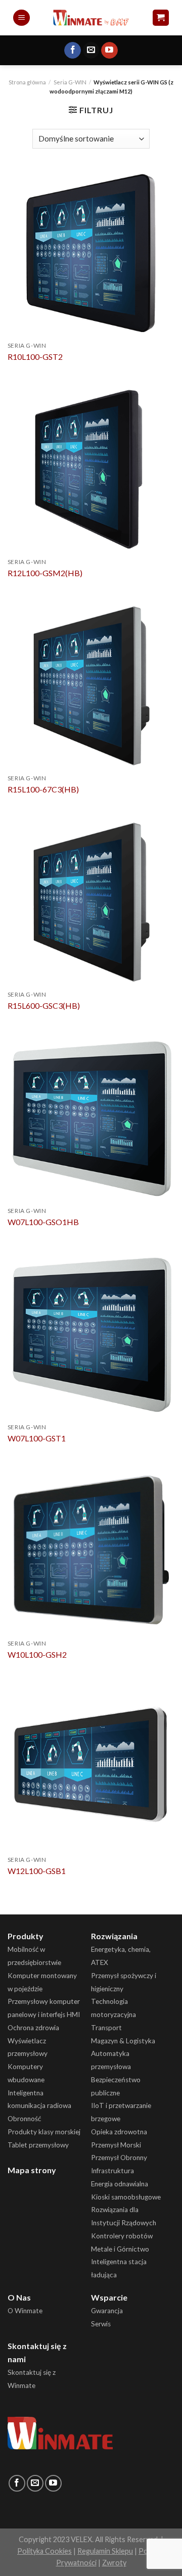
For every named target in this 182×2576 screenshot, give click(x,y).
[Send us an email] (91, 51)
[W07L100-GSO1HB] (91, 1117)
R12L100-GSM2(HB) (45, 573)
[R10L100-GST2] (91, 252)
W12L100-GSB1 (37, 1871)
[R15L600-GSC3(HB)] (91, 901)
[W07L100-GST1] (91, 1334)
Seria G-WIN (70, 82)
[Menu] (21, 18)
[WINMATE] (91, 17)
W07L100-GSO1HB (43, 1222)
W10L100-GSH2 (37, 1654)
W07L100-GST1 (37, 1438)
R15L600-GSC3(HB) (44, 1005)
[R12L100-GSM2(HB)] (91, 469)
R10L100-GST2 (35, 357)
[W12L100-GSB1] (91, 1766)
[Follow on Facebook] (73, 51)
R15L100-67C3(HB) (43, 789)
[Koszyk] (161, 18)
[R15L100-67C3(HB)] (91, 685)
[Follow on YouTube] (109, 51)
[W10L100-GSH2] (91, 1550)
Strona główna (27, 82)
